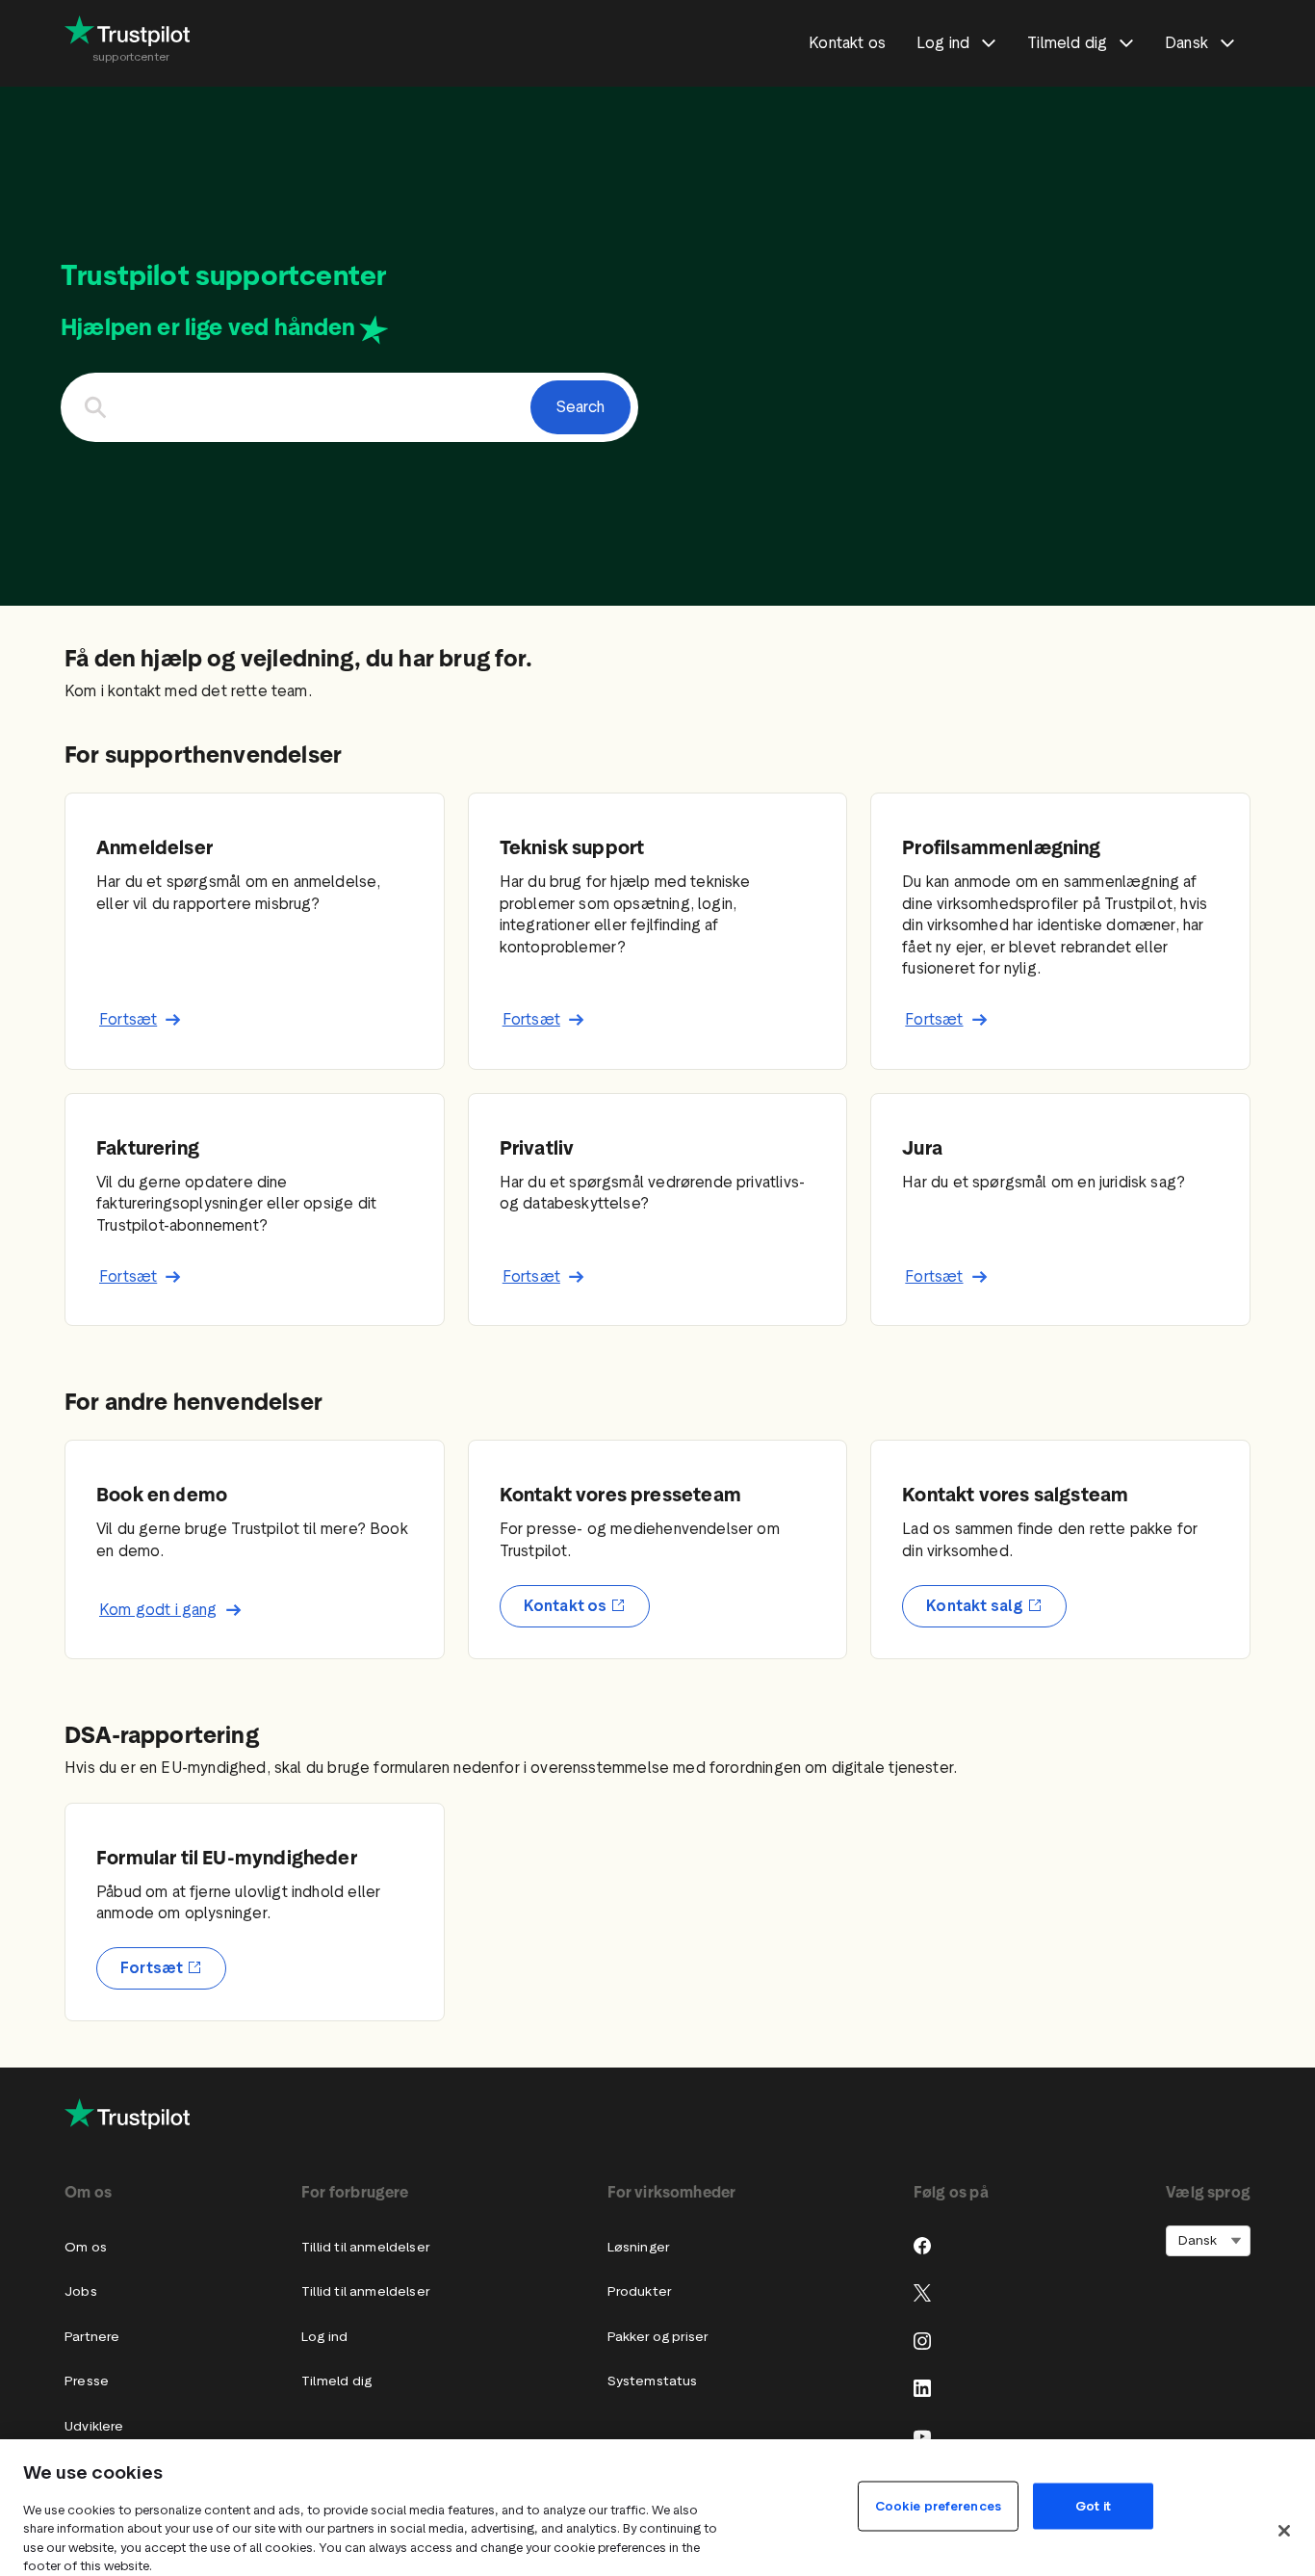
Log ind (324, 2337)
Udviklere (94, 2426)
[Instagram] (922, 2341)
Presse (87, 2381)
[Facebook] (922, 2246)
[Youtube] (922, 2436)
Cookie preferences (938, 2505)
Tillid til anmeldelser (365, 2247)
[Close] (1284, 2531)
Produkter (640, 2291)
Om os (86, 2247)
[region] (657, 2508)
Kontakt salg (975, 1606)
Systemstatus (653, 2381)
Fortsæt (128, 1019)
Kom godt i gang (158, 1610)
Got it (1093, 2505)
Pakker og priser (658, 2337)
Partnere (92, 2337)
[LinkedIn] (922, 2388)
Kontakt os (566, 1606)
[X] (922, 2293)
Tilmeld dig (336, 2381)
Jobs (81, 2291)
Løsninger (639, 2247)
